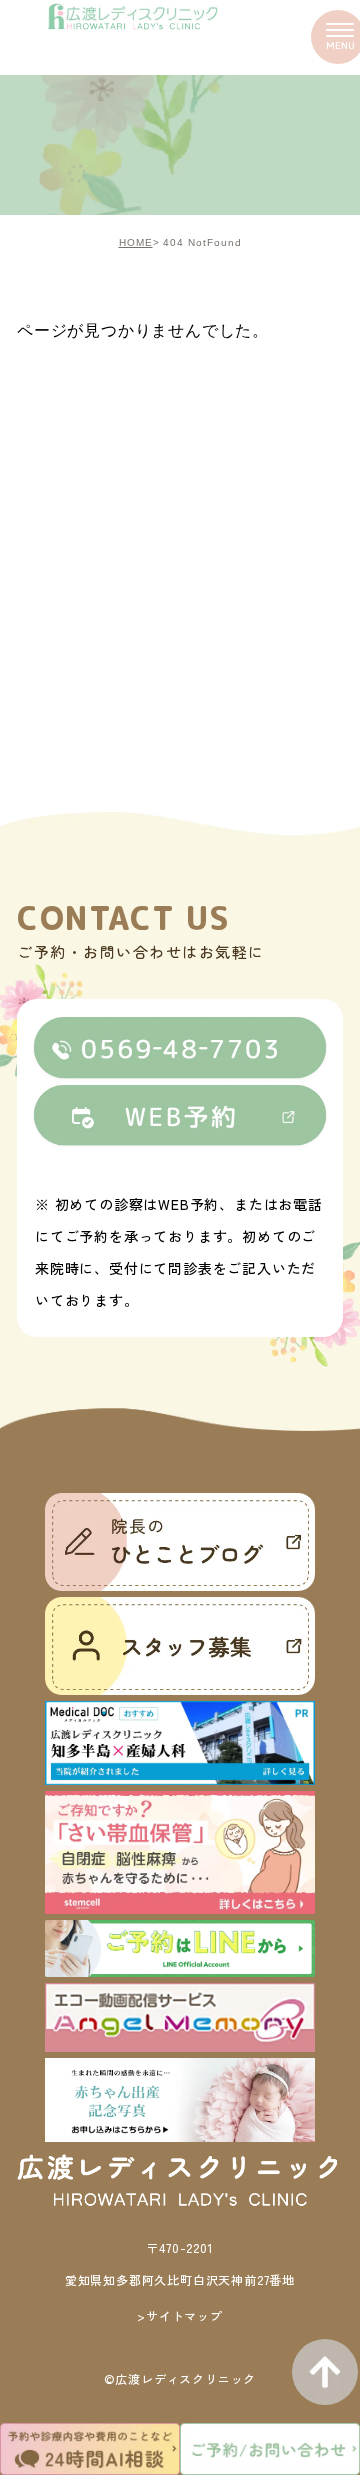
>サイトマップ (180, 2315)
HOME (136, 242)
